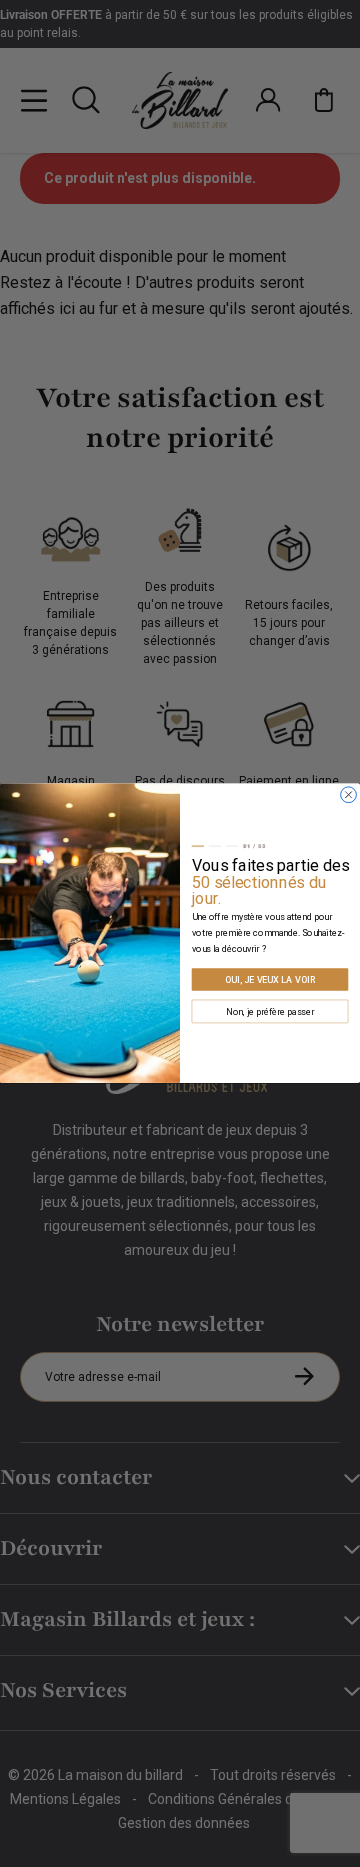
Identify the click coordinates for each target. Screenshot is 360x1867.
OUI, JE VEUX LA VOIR (270, 979)
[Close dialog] (349, 795)
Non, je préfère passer (270, 1011)
